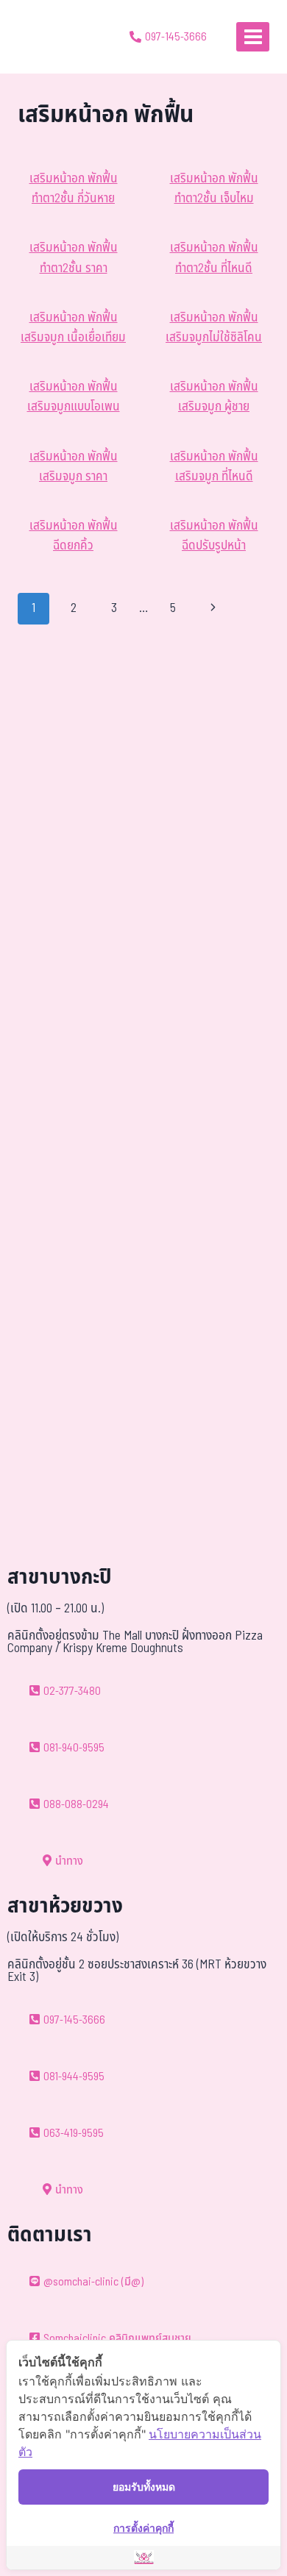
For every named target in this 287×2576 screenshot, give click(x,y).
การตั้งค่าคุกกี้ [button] (143, 2528)
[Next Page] (214, 608)
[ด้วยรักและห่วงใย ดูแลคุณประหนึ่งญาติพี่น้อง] (53, 37)
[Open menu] (253, 36)
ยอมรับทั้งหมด (144, 2487)
